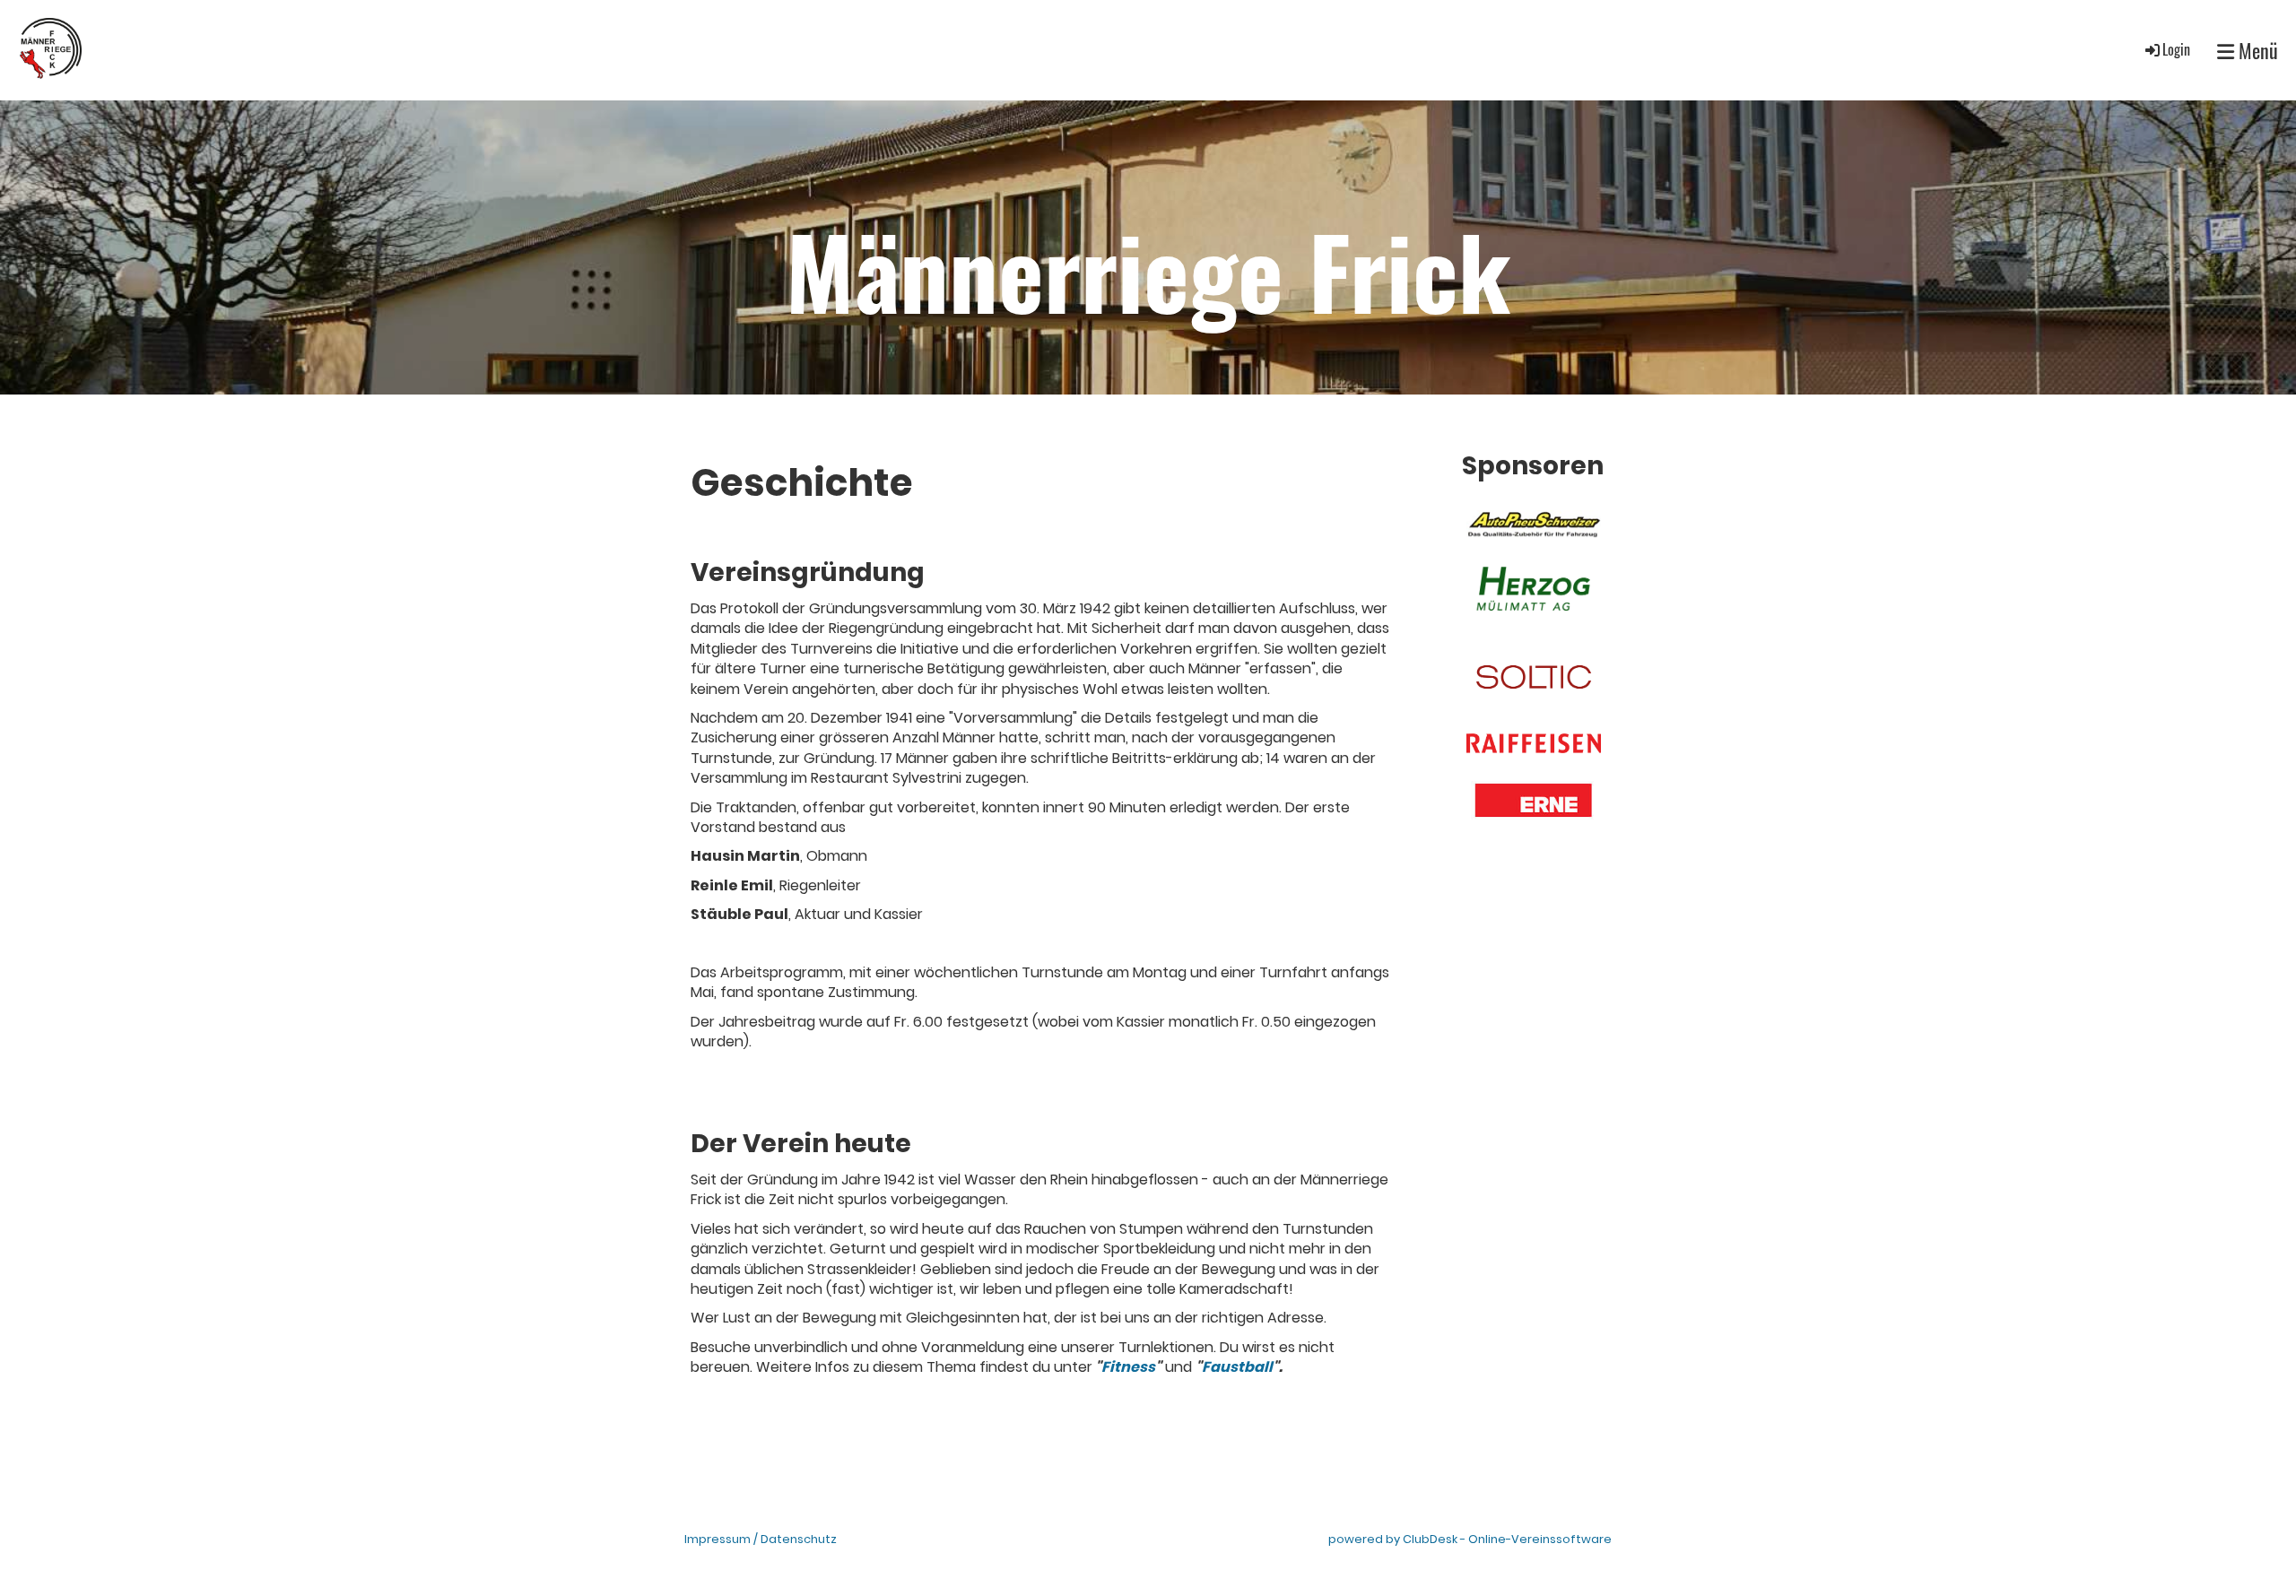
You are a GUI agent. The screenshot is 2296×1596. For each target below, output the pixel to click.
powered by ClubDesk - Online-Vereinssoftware (1470, 1539)
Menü (2256, 51)
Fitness (1128, 1367)
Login (2176, 49)
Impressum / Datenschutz (761, 1539)
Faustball (1237, 1367)
